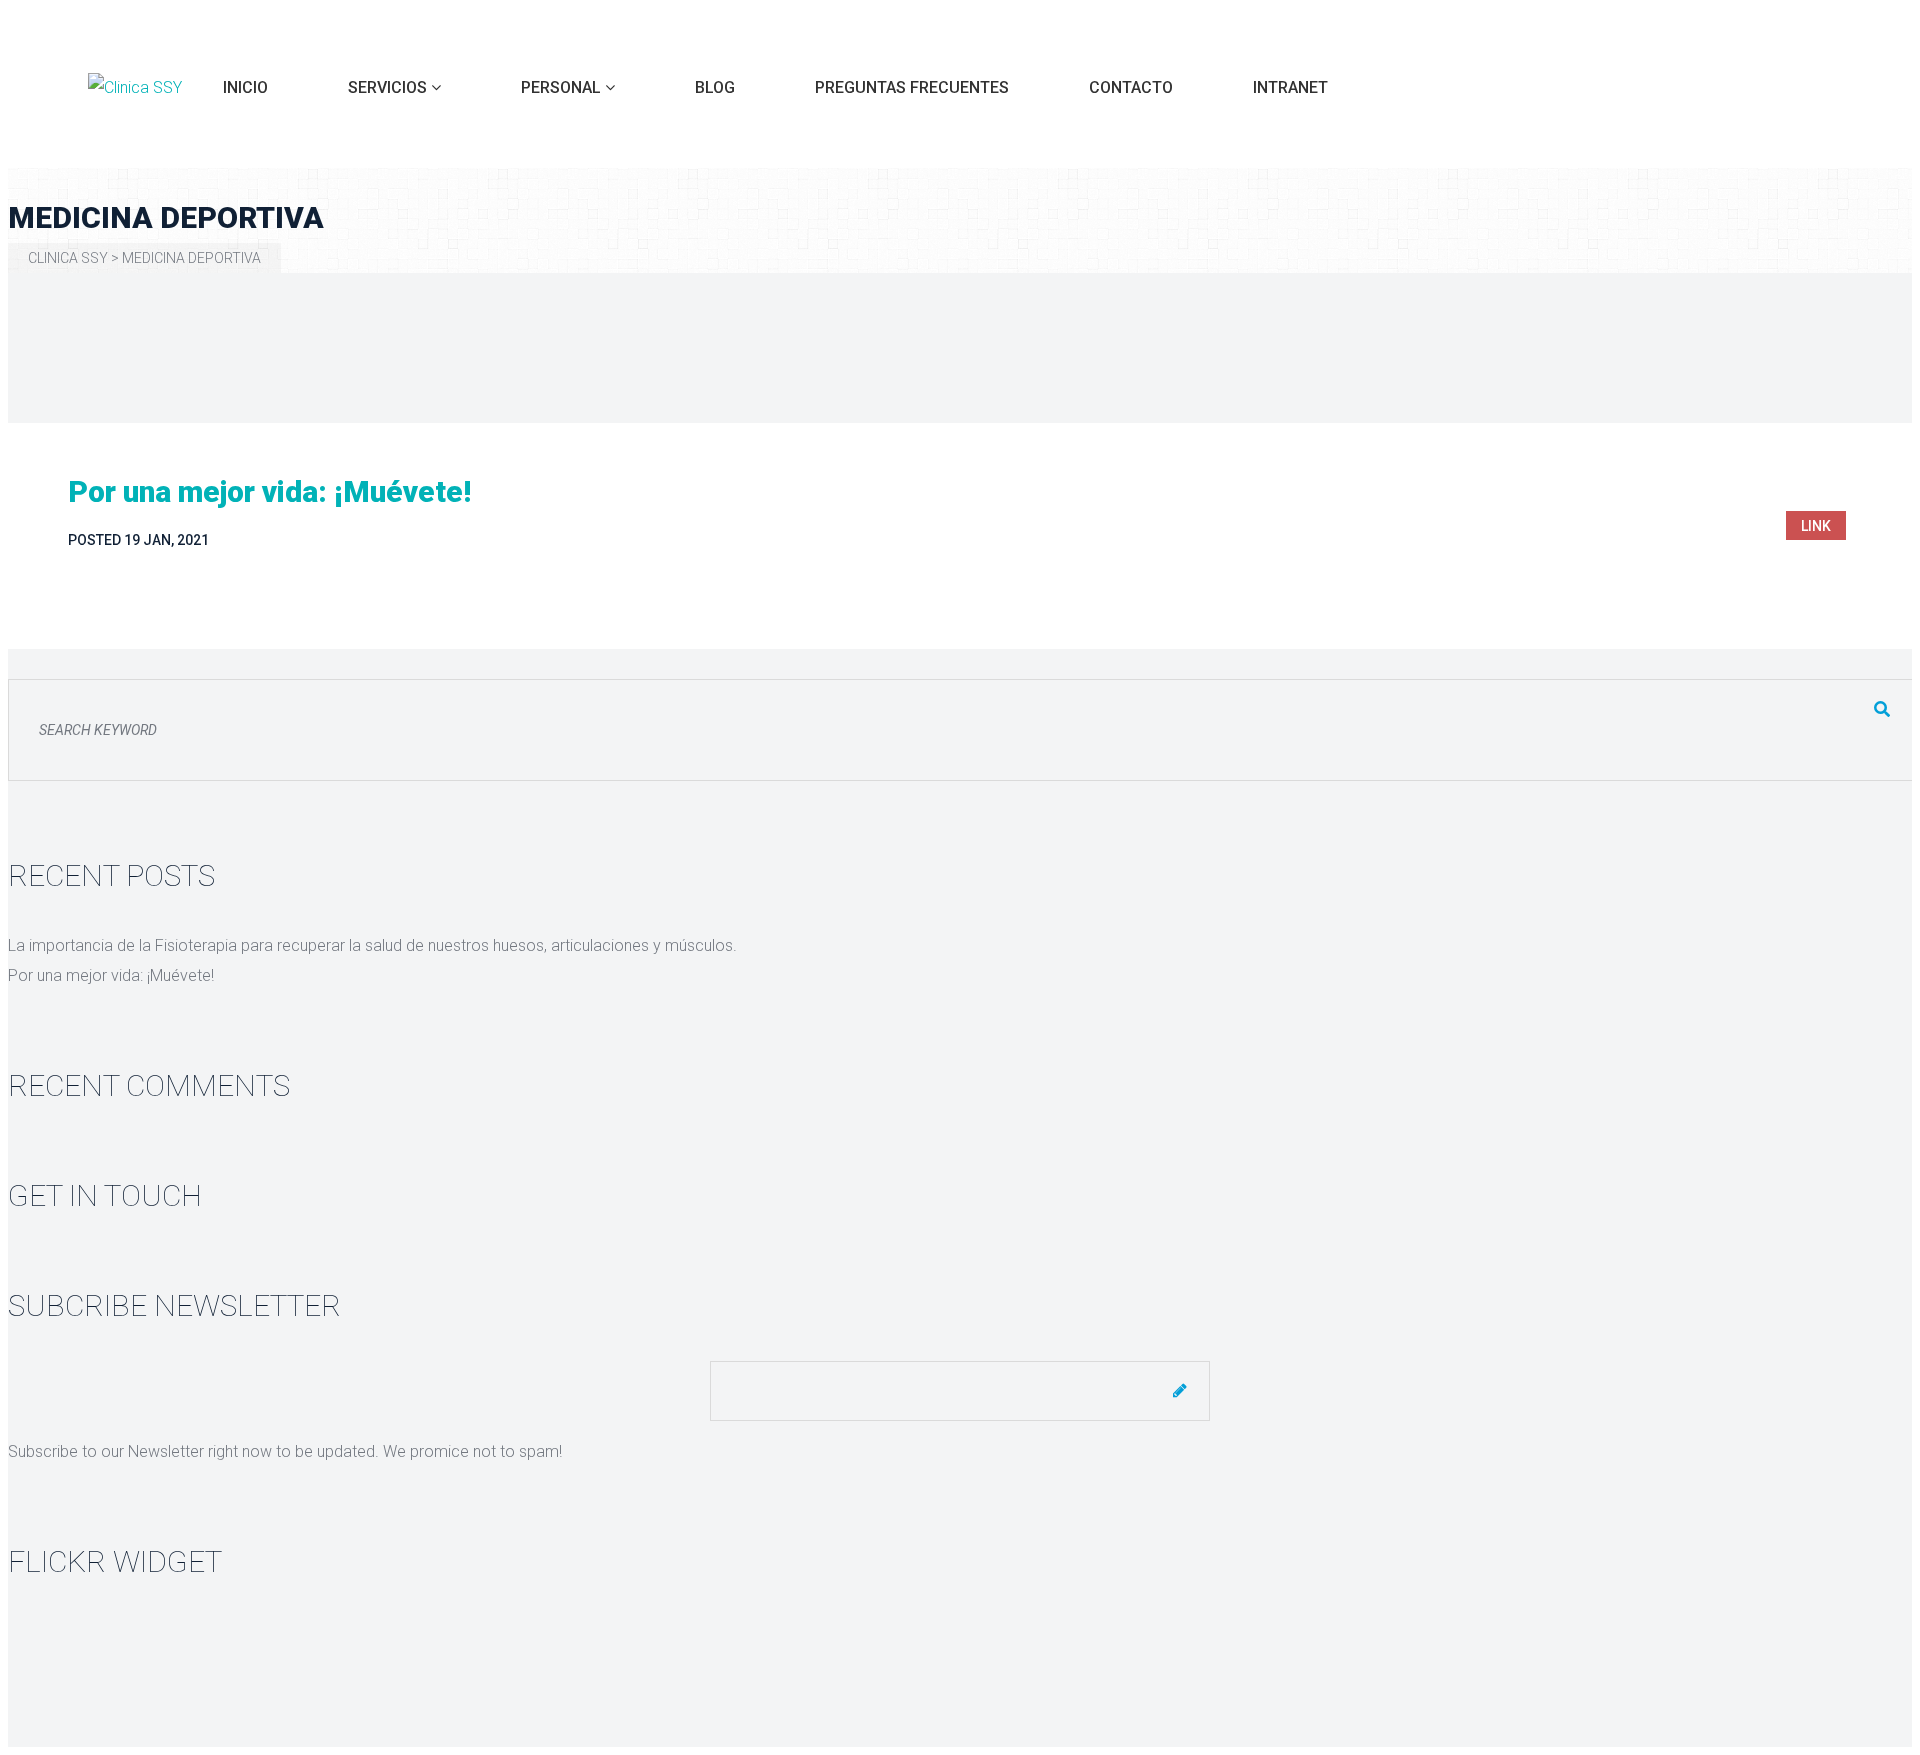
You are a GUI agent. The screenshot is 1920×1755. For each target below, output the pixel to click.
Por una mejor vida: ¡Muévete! (269, 491)
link (1816, 526)
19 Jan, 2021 (166, 540)
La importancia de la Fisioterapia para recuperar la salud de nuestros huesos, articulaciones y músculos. (372, 945)
